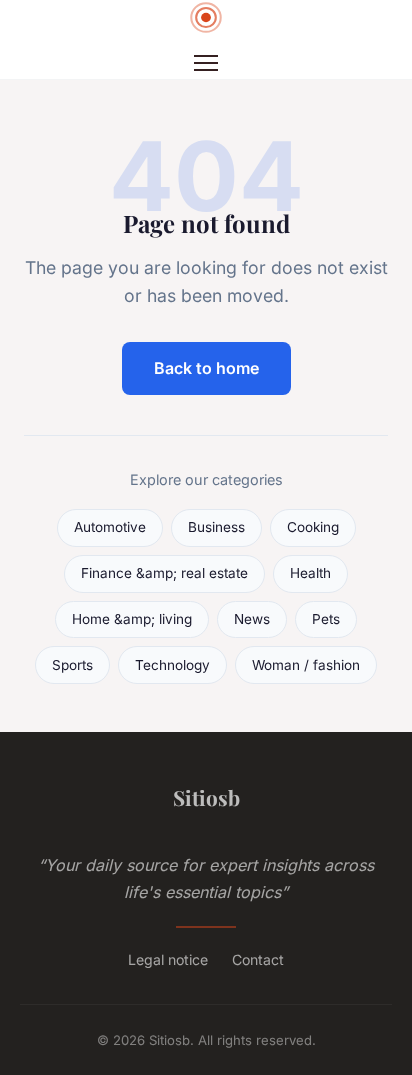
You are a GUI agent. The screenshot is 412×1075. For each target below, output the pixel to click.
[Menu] (206, 63)
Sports (72, 665)
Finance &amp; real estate (164, 573)
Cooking (313, 527)
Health (310, 573)
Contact (258, 959)
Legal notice (168, 959)
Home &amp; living (132, 619)
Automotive (110, 527)
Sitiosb (206, 797)
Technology (172, 665)
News (252, 619)
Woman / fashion (306, 665)
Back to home (206, 368)
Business (216, 527)
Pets (326, 619)
